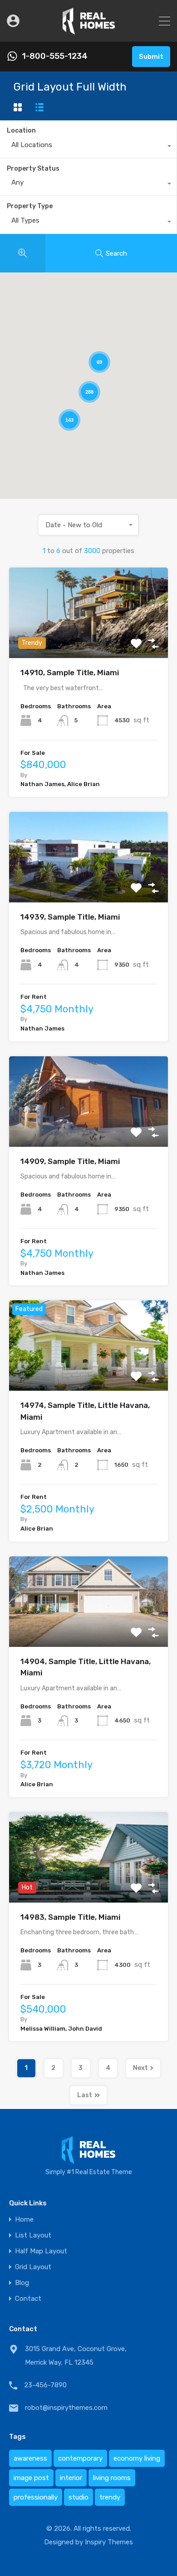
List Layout (33, 2235)
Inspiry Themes (109, 2542)
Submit (151, 57)
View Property (89, 640)
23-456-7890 (45, 2385)
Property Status (33, 169)
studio (79, 2497)
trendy (110, 2497)
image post (31, 2478)
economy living (137, 2458)
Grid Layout (33, 2267)
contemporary (80, 2458)
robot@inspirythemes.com (66, 2408)
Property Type (30, 206)
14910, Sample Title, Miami (70, 673)
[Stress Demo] (89, 31)
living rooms (112, 2478)
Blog (22, 2283)
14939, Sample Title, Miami (70, 917)
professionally (36, 2497)
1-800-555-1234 (55, 56)
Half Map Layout (41, 2251)
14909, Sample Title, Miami (70, 1161)
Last (85, 2095)
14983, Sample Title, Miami (70, 1917)
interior (71, 2478)
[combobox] (88, 147)
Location (21, 131)
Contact (28, 2299)
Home (24, 2220)
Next (140, 2068)
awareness (30, 2458)
